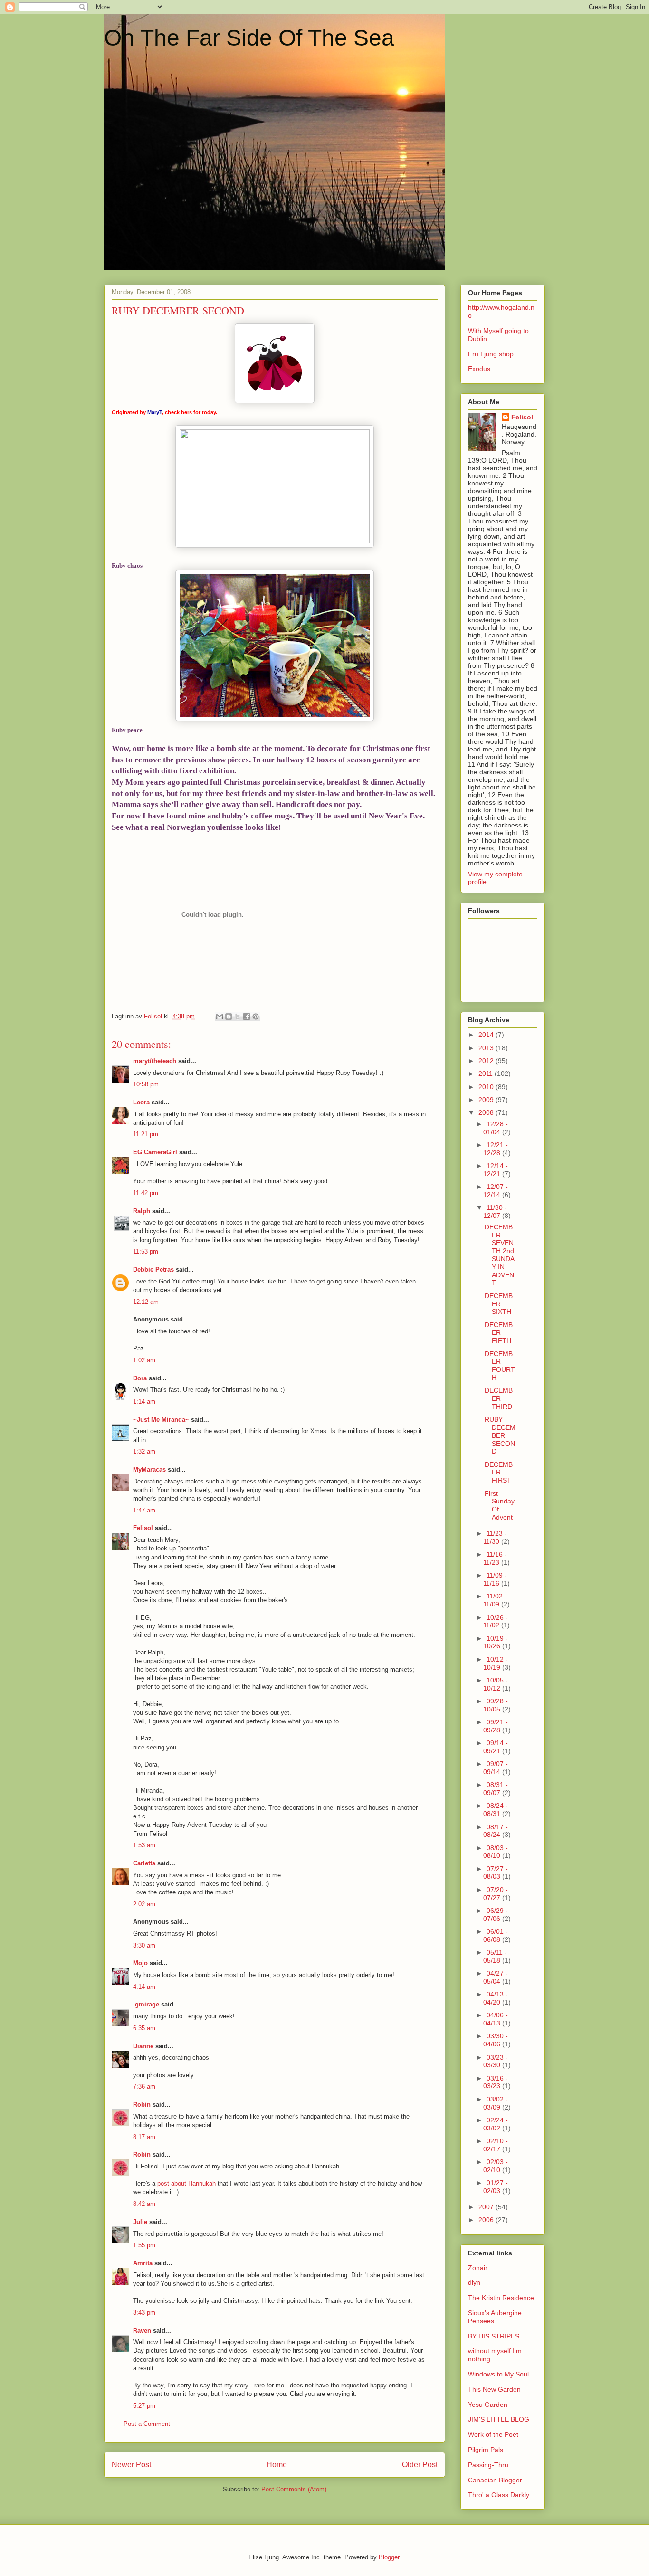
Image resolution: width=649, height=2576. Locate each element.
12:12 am (146, 1302)
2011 (487, 1074)
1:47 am (144, 1510)
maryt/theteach (155, 1061)
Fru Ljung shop (491, 354)
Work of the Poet (493, 2434)
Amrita (143, 2263)
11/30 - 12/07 (495, 1212)
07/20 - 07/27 (496, 1894)
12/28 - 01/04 (496, 1128)
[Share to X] (238, 1017)
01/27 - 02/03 (496, 2187)
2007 (487, 2207)
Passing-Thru (488, 2465)
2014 (487, 1035)
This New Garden (494, 2389)
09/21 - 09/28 (496, 1726)
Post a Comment (147, 2424)
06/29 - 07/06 (496, 1915)
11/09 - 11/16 (495, 1579)
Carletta (144, 1863)
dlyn (474, 2282)
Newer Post (131, 2465)
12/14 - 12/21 (496, 1170)
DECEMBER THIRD (499, 1398)
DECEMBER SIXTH (499, 1304)
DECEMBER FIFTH (499, 1333)
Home (277, 2465)
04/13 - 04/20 (496, 1998)
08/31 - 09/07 (496, 1789)
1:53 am (144, 1845)
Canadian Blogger (495, 2480)
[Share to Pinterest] (256, 1017)
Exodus (479, 369)
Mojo (140, 1963)
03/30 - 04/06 (496, 2040)
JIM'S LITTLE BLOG (499, 2419)
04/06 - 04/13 (496, 2019)
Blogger (389, 2557)
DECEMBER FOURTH (500, 1366)
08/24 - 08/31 (496, 1810)
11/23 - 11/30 (495, 1537)
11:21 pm (146, 1134)
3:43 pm (144, 2313)
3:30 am (144, 1945)
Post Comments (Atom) (294, 2489)
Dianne (143, 2046)
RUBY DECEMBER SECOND (500, 1435)
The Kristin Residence (501, 2298)
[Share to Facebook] (247, 1017)
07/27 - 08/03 (496, 1873)
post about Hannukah (186, 2183)
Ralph (142, 1211)
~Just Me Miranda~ (161, 1420)
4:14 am (144, 1987)
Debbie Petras (153, 1269)
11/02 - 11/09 (495, 1600)
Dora (140, 1378)
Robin (142, 2105)
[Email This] (220, 1017)
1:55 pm (144, 2245)
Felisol (144, 1528)
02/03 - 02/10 (496, 2166)
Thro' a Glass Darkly (499, 2495)
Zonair (478, 2268)
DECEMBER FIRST (499, 1473)
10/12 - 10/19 (496, 1663)
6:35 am (144, 2028)
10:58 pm (146, 1084)
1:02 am (144, 1360)
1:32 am (144, 1451)
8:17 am (144, 2137)
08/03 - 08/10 (496, 1852)
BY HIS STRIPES (494, 2336)
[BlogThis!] (229, 1017)
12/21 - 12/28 (496, 1149)
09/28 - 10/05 (496, 1705)
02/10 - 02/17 (496, 2145)
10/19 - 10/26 (496, 1642)
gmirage (146, 2004)
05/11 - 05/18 (495, 1956)
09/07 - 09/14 (496, 1768)
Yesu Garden (488, 2405)
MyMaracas (149, 1469)
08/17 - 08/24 (496, 1831)
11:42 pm (146, 1193)
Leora (141, 1102)
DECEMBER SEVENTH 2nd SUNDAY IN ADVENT (500, 1255)
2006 (487, 2220)
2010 (487, 1087)
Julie (140, 2222)
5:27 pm (144, 2406)
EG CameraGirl (155, 1152)
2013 (487, 1048)
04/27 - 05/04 (496, 1977)
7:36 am (144, 2086)
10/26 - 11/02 (496, 1621)
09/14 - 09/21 (496, 1747)
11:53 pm (146, 1251)
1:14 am (144, 1402)
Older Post (420, 2465)
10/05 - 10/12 (496, 1684)
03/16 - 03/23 (496, 2082)
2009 (487, 1100)
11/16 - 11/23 (495, 1558)
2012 (487, 1061)
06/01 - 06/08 (496, 1935)
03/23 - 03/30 (496, 2061)
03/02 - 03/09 (496, 2103)
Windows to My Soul (498, 2374)
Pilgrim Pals (486, 2450)
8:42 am (144, 2204)
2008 (487, 1112)
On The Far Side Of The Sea (249, 38)
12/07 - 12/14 (496, 1191)
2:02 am (144, 1904)
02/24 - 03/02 (496, 2124)
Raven (142, 2331)
